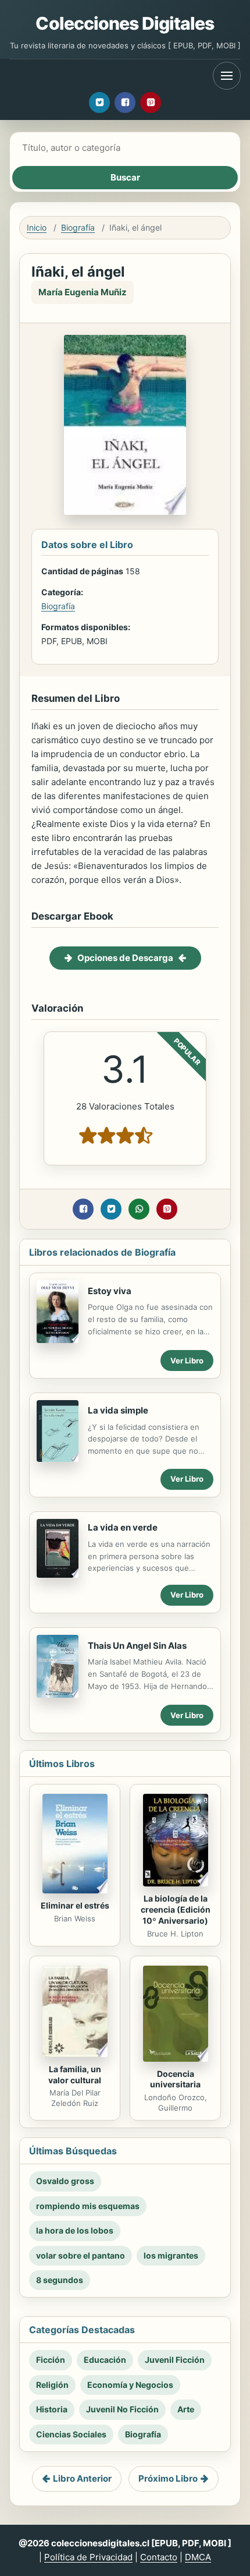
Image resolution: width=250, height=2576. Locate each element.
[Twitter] (99, 103)
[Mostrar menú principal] (227, 76)
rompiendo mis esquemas (88, 2206)
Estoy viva (110, 1291)
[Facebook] (125, 103)
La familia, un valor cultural (75, 2075)
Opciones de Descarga (125, 958)
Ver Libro (187, 1361)
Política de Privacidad (88, 2557)
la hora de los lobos (75, 2230)
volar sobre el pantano (81, 2255)
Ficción (51, 2360)
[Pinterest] (151, 103)
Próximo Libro (168, 2478)
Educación (105, 2360)
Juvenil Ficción (175, 2360)
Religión (52, 2385)
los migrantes (171, 2255)
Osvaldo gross (65, 2181)
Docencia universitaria (175, 2079)
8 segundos (60, 2280)
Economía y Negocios (130, 2385)
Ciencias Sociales (71, 2434)
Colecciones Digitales (125, 23)
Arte (186, 2409)
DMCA (198, 2557)
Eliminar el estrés (75, 1905)
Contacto (159, 2557)
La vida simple (118, 1410)
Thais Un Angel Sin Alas (137, 1646)
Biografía (78, 227)
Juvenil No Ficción (122, 2409)
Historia (52, 2409)
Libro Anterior (82, 2478)
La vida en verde (123, 1527)
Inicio (37, 227)
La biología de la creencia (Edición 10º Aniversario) (176, 1909)
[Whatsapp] (139, 1209)
